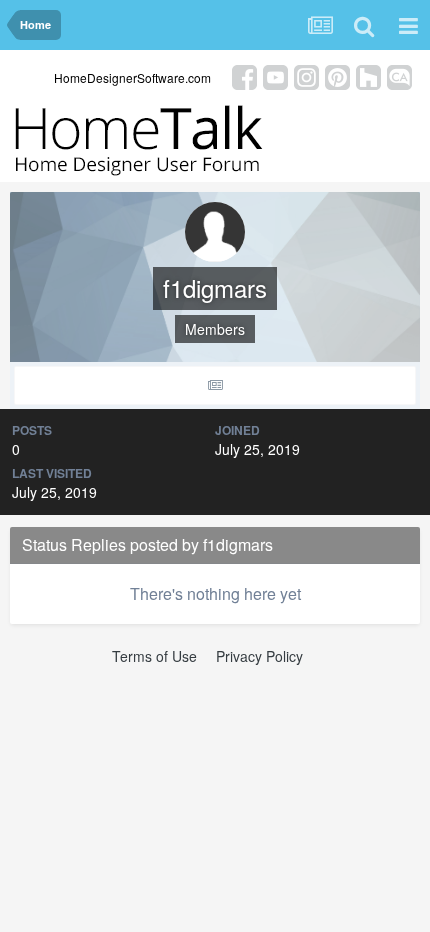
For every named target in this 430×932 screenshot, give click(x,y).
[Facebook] (244, 75)
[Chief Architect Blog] (399, 75)
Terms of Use (154, 656)
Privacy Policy (259, 656)
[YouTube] (275, 75)
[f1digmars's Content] (215, 385)
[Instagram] (306, 75)
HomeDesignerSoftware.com (132, 77)
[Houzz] (368, 75)
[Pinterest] (337, 75)
